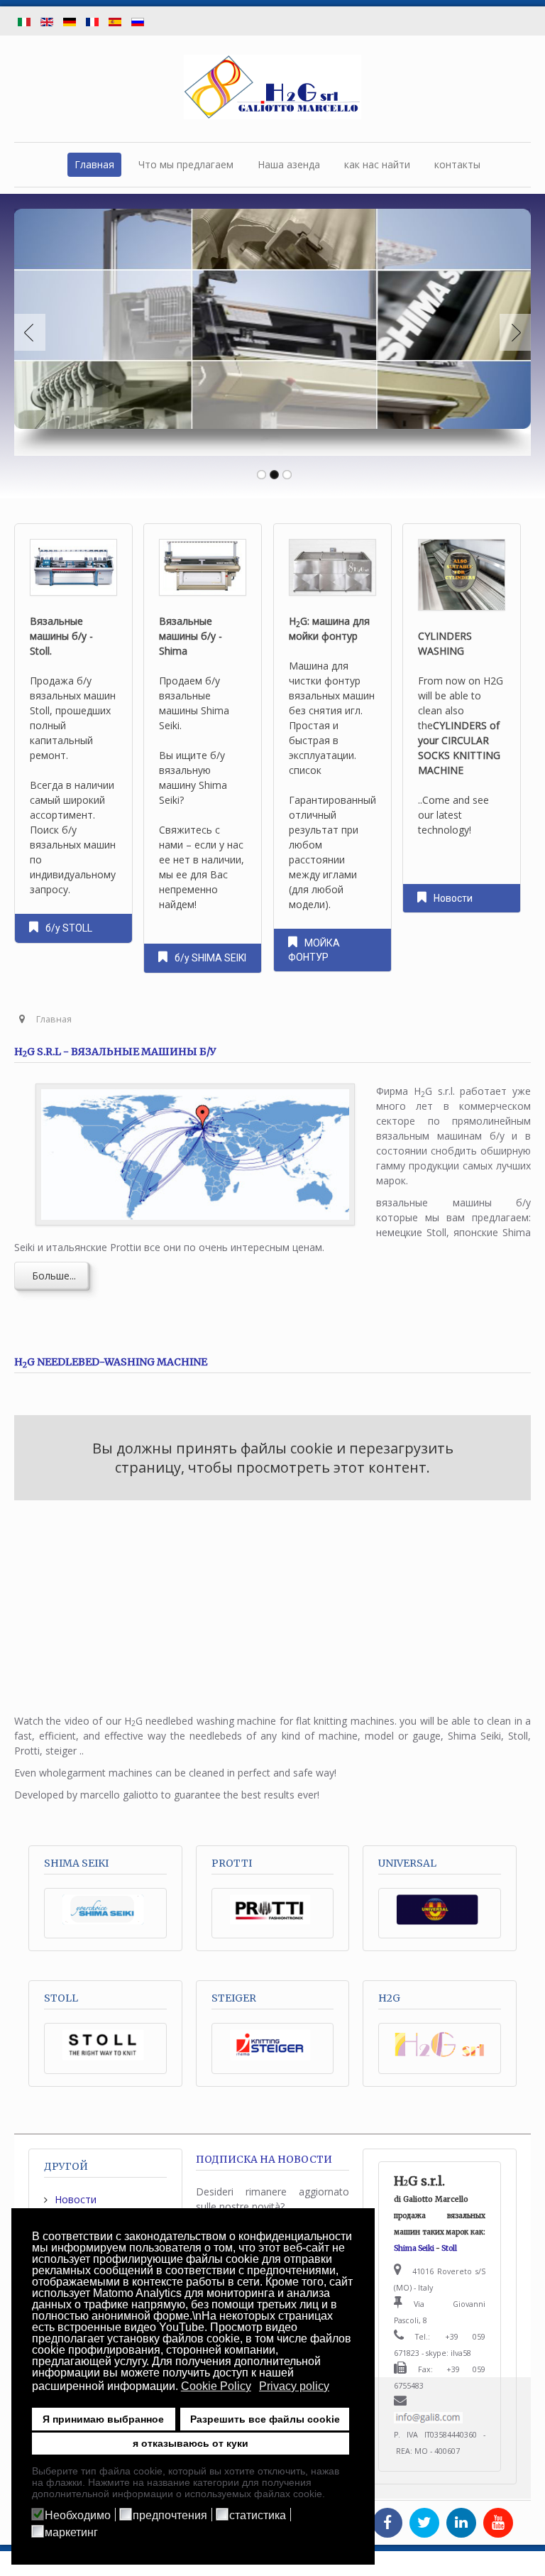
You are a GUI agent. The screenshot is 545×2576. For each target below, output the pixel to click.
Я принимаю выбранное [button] (103, 2419)
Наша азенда (289, 164)
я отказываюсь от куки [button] (191, 2443)
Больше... (51, 1276)
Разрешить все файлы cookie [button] (265, 2419)
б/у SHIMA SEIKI (211, 958)
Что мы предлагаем (186, 164)
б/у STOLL (69, 928)
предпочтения (170, 2516)
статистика (258, 2516)
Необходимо (78, 2516)
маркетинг (71, 2533)
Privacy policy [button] (294, 2386)
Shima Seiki (414, 2248)
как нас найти (377, 164)
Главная (94, 164)
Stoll (449, 2248)
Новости (453, 898)
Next (512, 332)
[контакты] (428, 2418)
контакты (457, 164)
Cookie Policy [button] (216, 2386)
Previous (33, 332)
